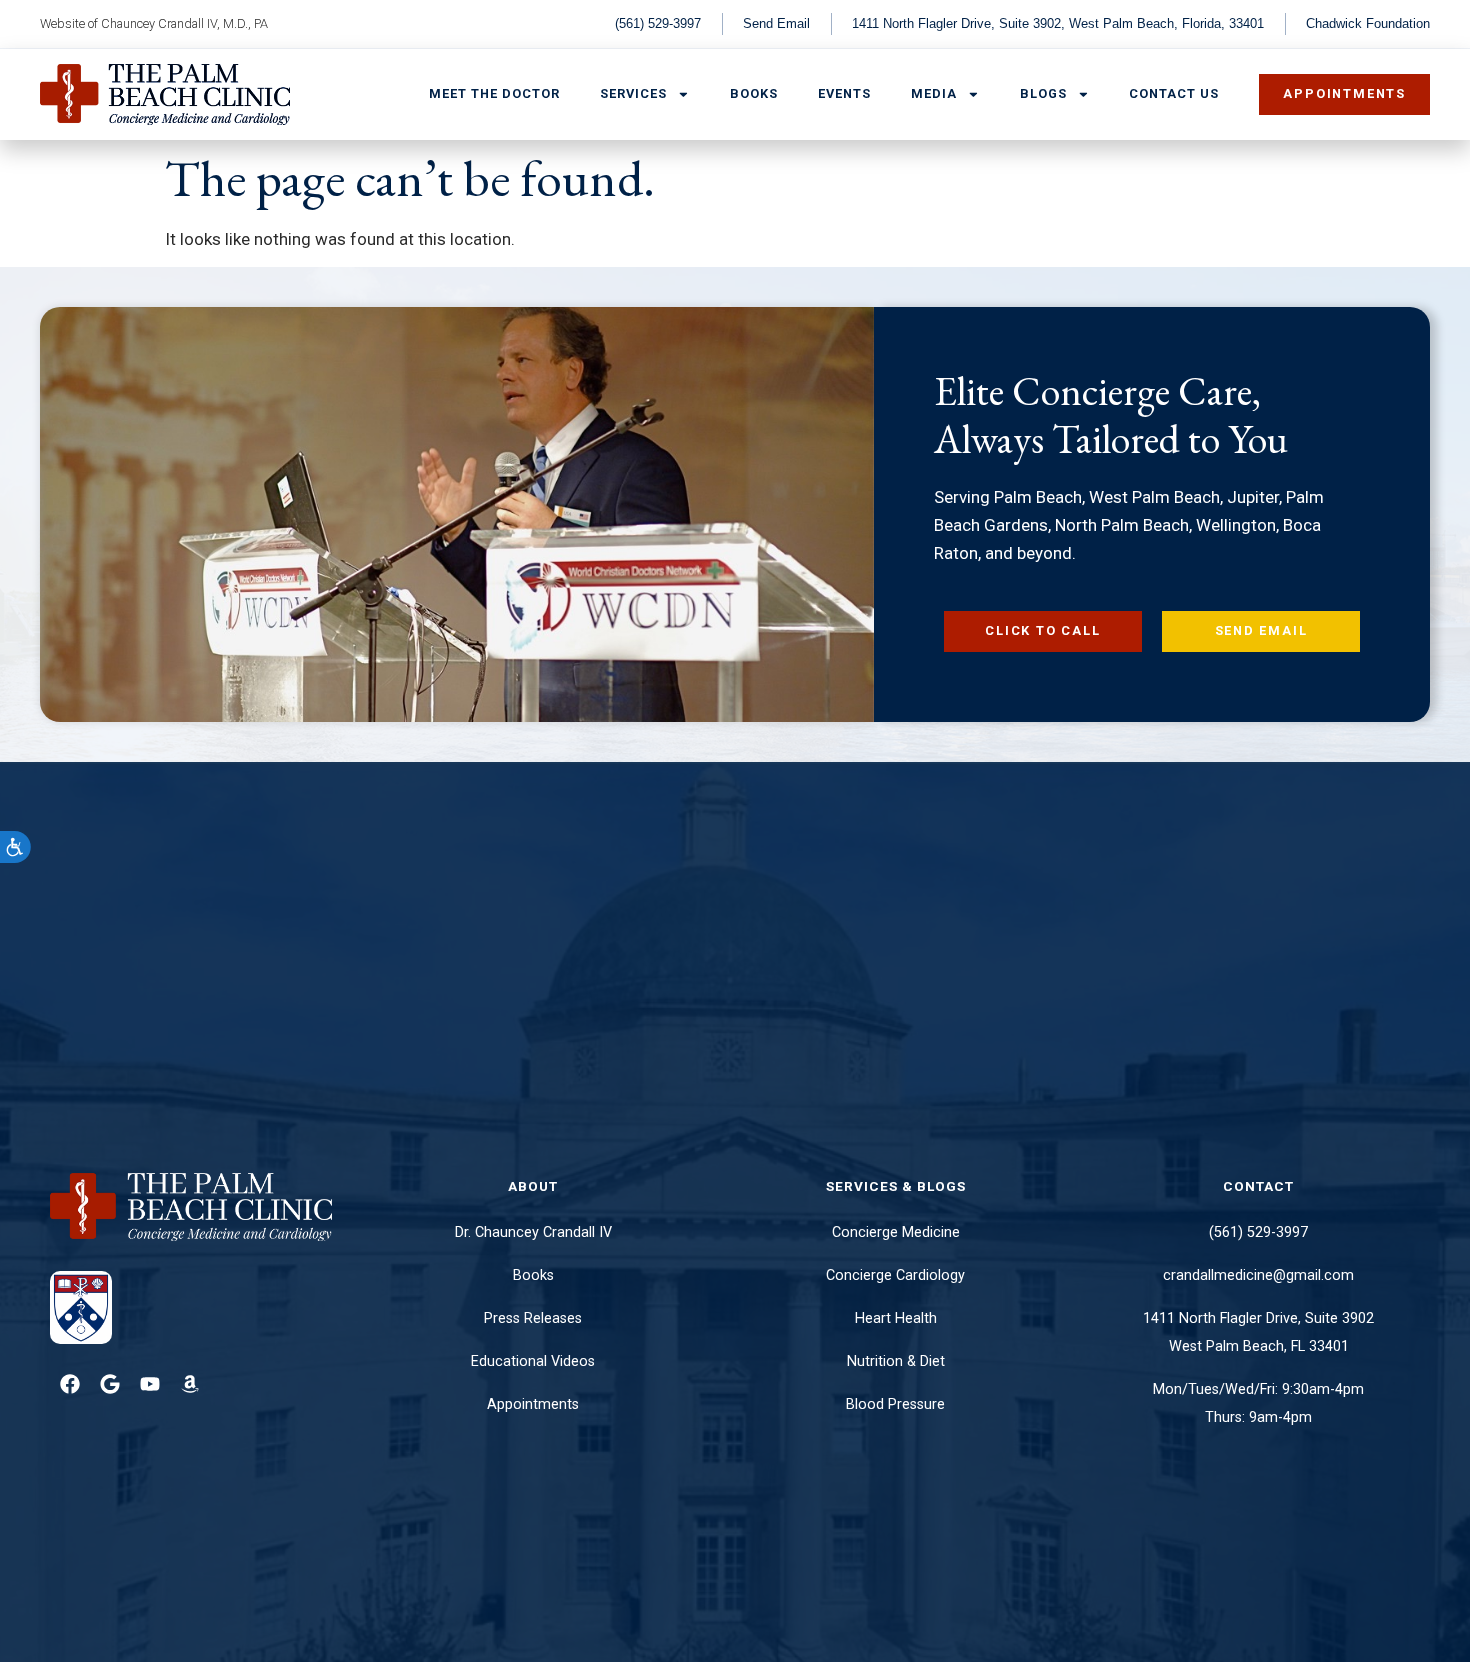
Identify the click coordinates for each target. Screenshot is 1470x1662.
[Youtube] (150, 1384)
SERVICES (633, 93)
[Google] (110, 1384)
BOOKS (754, 93)
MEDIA (934, 93)
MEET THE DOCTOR (494, 93)
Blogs (1043, 93)
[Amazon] (190, 1384)
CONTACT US (1174, 93)
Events (844, 93)
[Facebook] (70, 1384)
